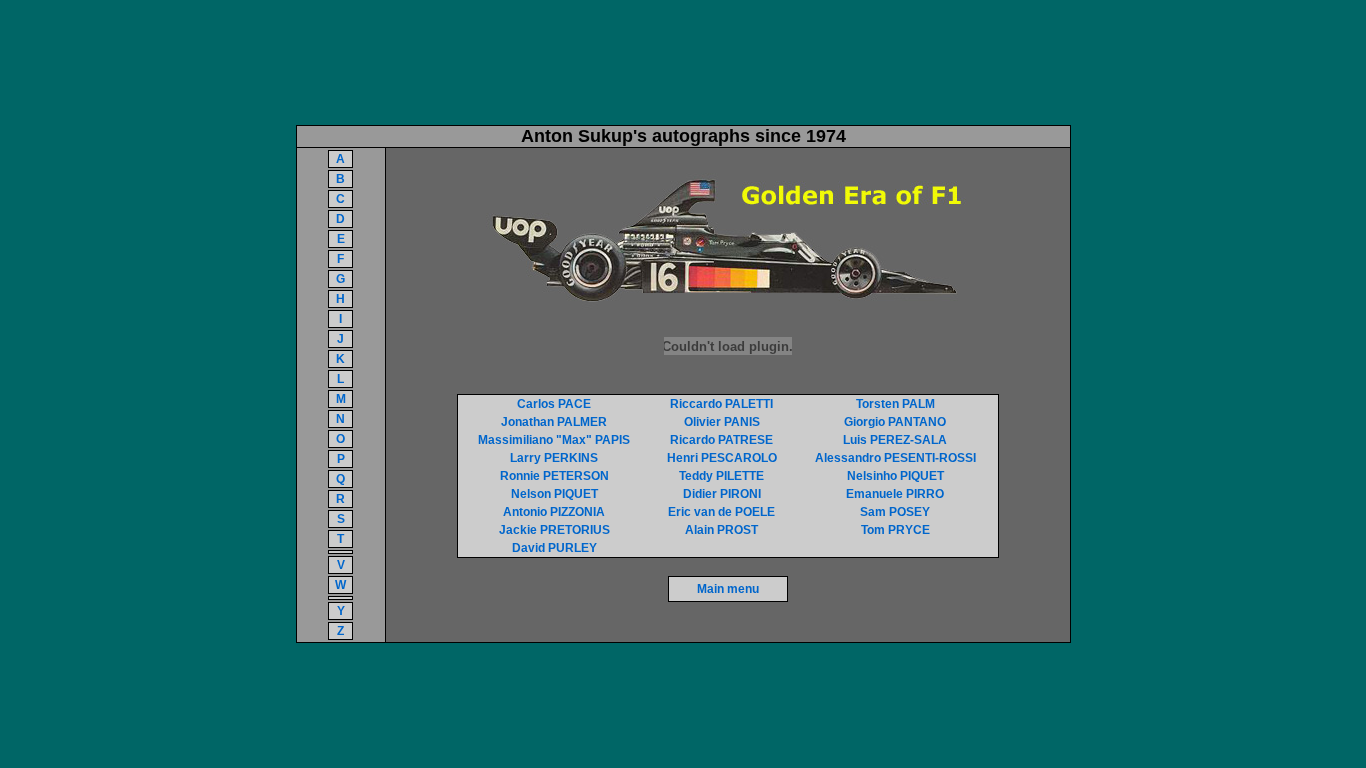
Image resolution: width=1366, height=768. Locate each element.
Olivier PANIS (722, 422)
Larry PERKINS (554, 458)
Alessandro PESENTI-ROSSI (895, 458)
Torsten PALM (895, 404)
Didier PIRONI (722, 494)
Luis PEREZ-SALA (895, 440)
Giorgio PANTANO (895, 422)
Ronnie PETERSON (554, 476)
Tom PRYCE (895, 530)
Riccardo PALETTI (721, 404)
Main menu (728, 589)
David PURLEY (554, 548)
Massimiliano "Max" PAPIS (554, 440)
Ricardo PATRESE (721, 440)
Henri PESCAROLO (722, 458)
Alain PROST (721, 530)
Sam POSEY (895, 512)
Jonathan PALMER (554, 422)
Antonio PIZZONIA (554, 512)
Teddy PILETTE (721, 476)
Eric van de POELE (721, 512)
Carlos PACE (554, 404)
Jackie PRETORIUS (554, 530)
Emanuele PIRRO (895, 494)
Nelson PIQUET (554, 494)
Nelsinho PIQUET (895, 476)
